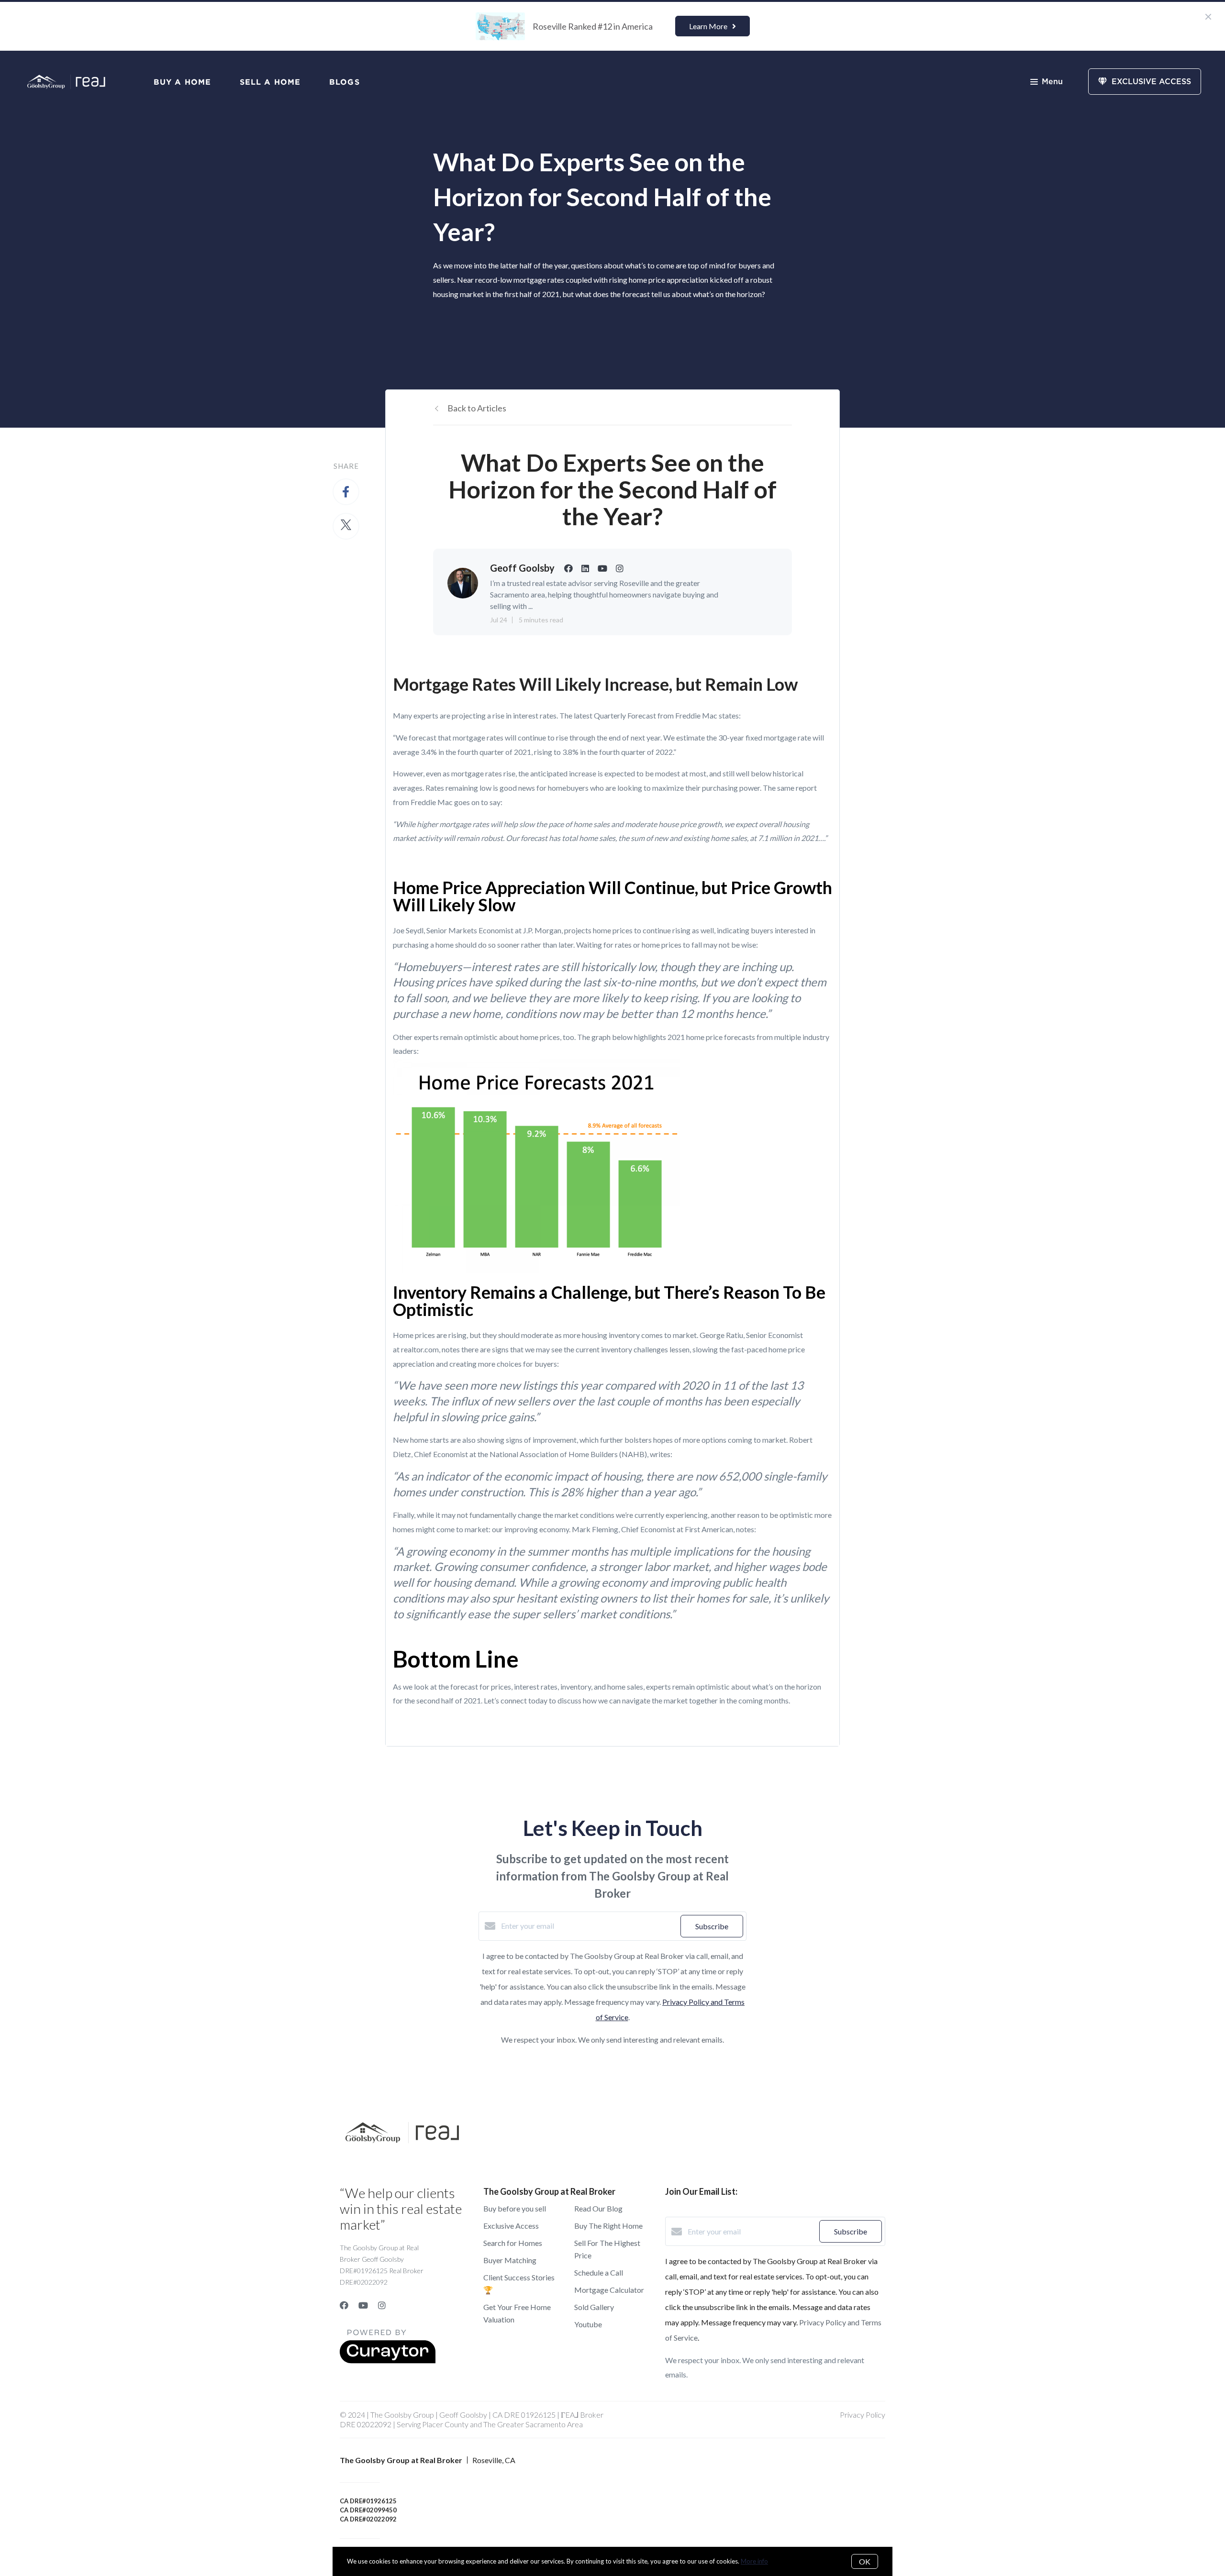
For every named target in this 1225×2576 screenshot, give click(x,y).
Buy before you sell (515, 2208)
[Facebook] (344, 2305)
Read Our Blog (598, 2208)
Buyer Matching (510, 2260)
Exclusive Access (511, 2226)
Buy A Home (182, 82)
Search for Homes (513, 2243)
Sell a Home (270, 82)
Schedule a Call (599, 2272)
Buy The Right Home (608, 2226)
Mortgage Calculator (609, 2290)
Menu (1052, 82)
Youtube (588, 2324)
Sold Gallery (594, 2307)
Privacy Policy (863, 2415)
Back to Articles (477, 408)
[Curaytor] (388, 2360)
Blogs (345, 82)
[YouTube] (363, 2305)
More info (754, 2561)
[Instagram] (382, 2305)
